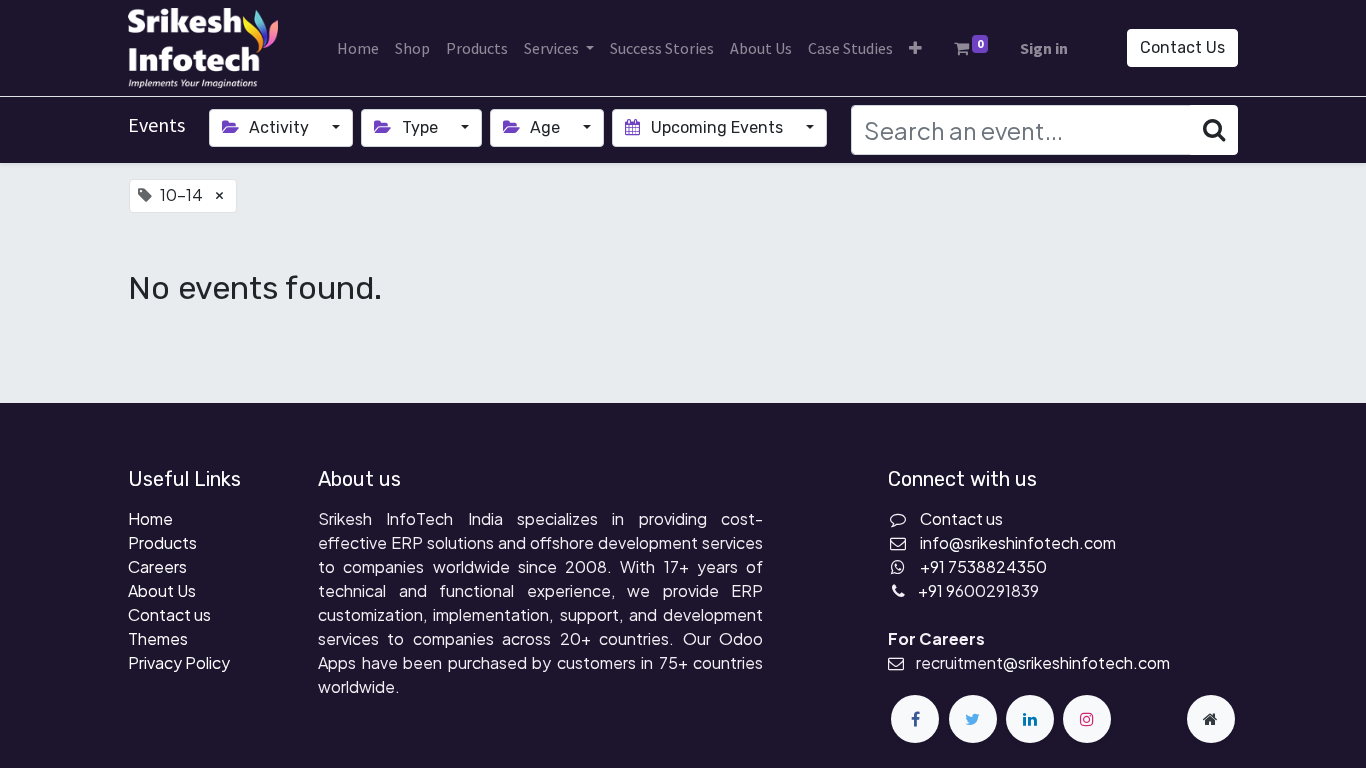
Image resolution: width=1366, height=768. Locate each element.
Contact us (169, 614)
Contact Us (1182, 47)
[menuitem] (358, 48)
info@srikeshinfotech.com (1018, 542)
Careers (157, 566)
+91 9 (936, 590)
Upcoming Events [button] (717, 127)
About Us (162, 590)
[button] (915, 48)
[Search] (1214, 130)
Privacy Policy (179, 662)
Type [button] (420, 127)
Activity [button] (279, 127)
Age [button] (545, 127)
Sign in (1044, 48)
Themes (158, 638)
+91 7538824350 (983, 566)
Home (150, 518)
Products (162, 542)
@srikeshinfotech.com (1086, 662)
